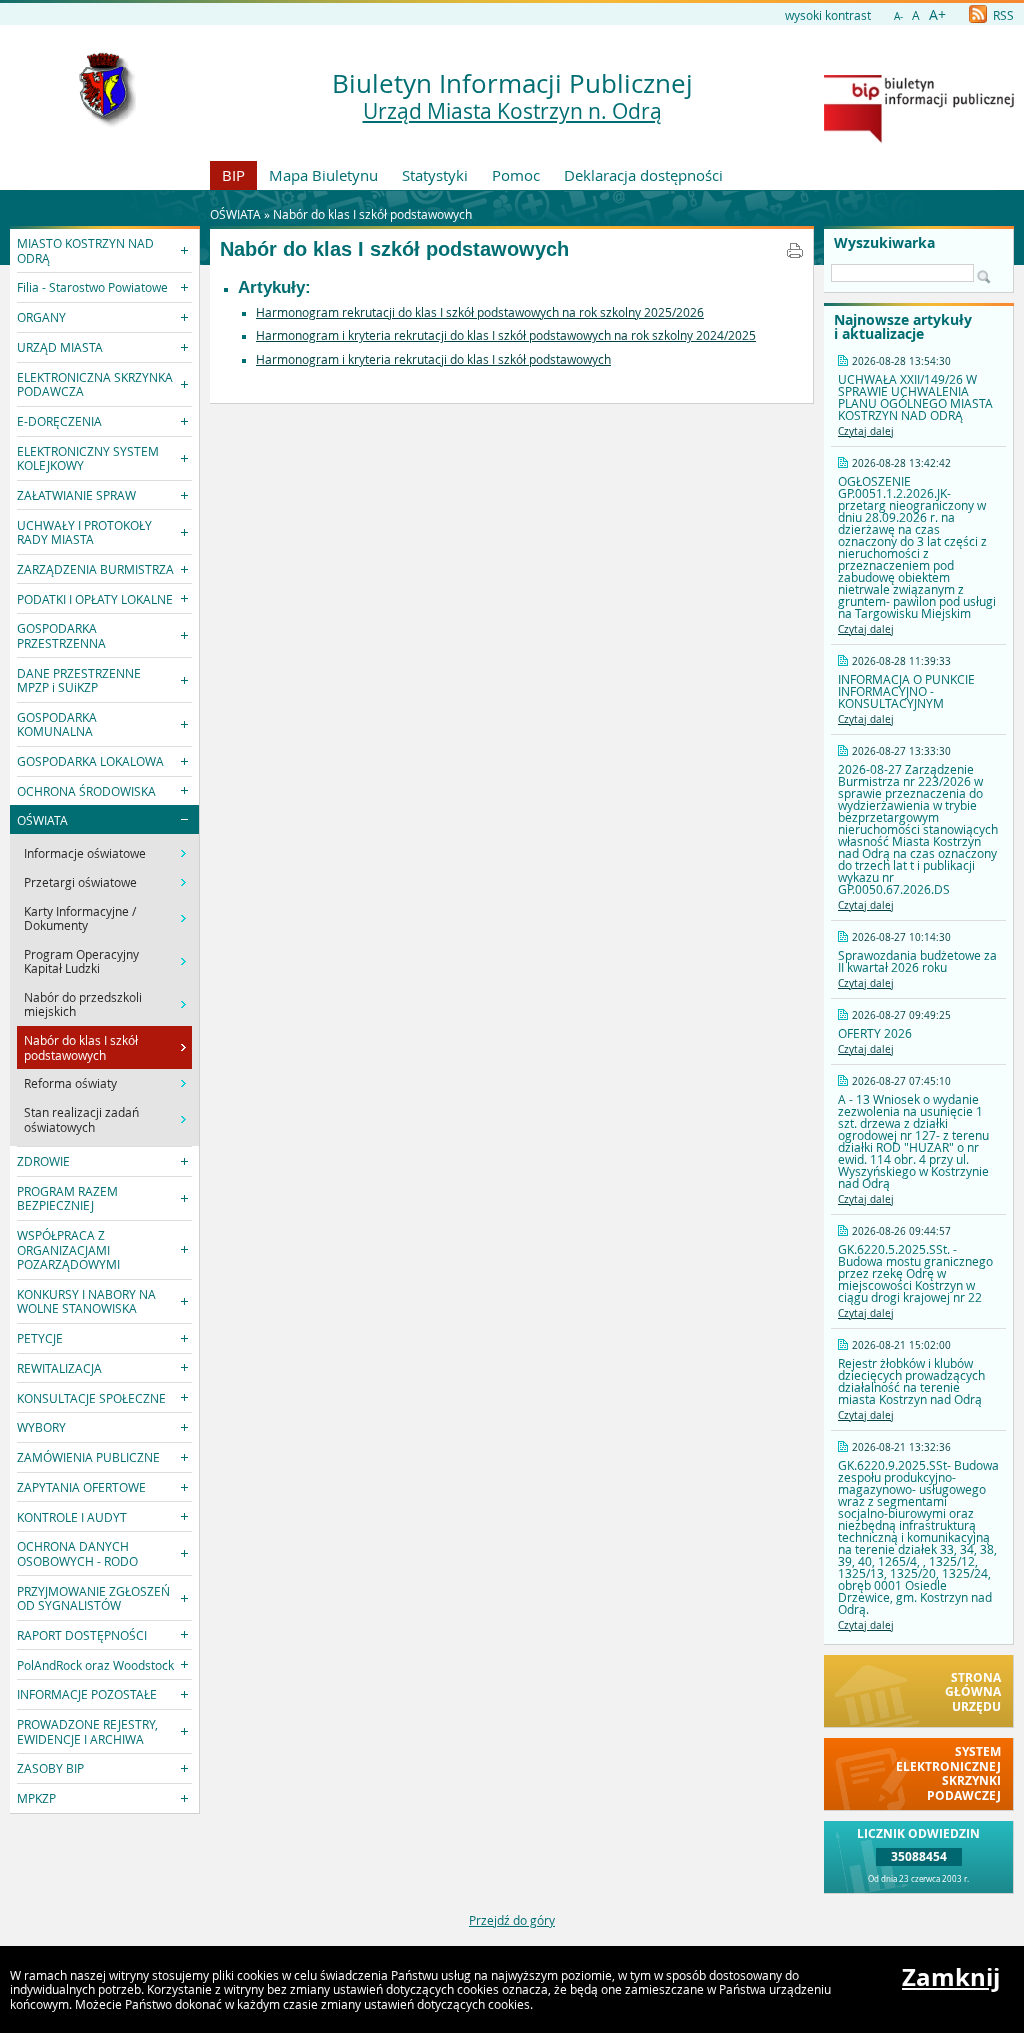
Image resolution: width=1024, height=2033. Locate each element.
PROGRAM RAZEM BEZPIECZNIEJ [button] (67, 1198)
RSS (1002, 15)
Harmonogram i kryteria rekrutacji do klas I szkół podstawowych (433, 359)
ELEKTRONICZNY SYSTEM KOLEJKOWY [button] (88, 458)
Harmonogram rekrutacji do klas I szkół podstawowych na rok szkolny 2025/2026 (480, 312)
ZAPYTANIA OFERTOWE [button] (81, 1487)
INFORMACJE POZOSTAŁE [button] (87, 1694)
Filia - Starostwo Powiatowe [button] (92, 287)
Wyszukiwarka (884, 243)
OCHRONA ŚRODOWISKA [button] (86, 791)
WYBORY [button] (41, 1427)
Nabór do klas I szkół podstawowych (372, 214)
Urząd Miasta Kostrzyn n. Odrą (512, 111)
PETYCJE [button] (40, 1338)
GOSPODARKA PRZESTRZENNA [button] (61, 635)
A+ (937, 14)
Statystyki (435, 175)
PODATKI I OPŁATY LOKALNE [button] (95, 599)
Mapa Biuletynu (323, 175)
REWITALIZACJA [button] (59, 1368)
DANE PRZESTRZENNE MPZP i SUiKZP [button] (79, 680)
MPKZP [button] (36, 1798)
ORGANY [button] (41, 317)
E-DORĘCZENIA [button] (59, 421)
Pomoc (516, 175)
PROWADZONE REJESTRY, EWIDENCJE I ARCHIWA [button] (87, 1731)
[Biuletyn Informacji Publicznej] (919, 138)
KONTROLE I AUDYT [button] (72, 1517)
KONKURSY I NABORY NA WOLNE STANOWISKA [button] (86, 1301)
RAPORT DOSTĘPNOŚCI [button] (82, 1635)
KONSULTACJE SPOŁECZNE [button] (91, 1398)
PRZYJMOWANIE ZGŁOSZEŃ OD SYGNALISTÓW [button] (93, 1598)
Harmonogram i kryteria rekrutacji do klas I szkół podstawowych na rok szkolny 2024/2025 (506, 335)
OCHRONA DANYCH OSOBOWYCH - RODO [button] (77, 1553)
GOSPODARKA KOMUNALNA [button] (57, 724)
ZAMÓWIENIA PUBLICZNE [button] (88, 1457)
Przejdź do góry (512, 1920)
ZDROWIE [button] (43, 1161)
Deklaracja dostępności (643, 175)
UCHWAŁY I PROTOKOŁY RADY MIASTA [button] (84, 532)
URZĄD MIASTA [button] (60, 347)
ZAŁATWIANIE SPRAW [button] (76, 495)
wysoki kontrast (828, 15)
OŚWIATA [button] (42, 820)
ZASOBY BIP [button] (50, 1768)
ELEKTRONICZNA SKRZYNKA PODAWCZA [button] (95, 384)
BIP (233, 175)
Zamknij (951, 1977)
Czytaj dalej (866, 431)
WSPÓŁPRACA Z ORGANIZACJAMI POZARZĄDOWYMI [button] (68, 1249)
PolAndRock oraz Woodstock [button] (95, 1665)
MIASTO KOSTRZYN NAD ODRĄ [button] (85, 250)
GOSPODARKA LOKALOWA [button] (90, 761)
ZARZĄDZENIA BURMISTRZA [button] (95, 569)
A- (898, 16)
